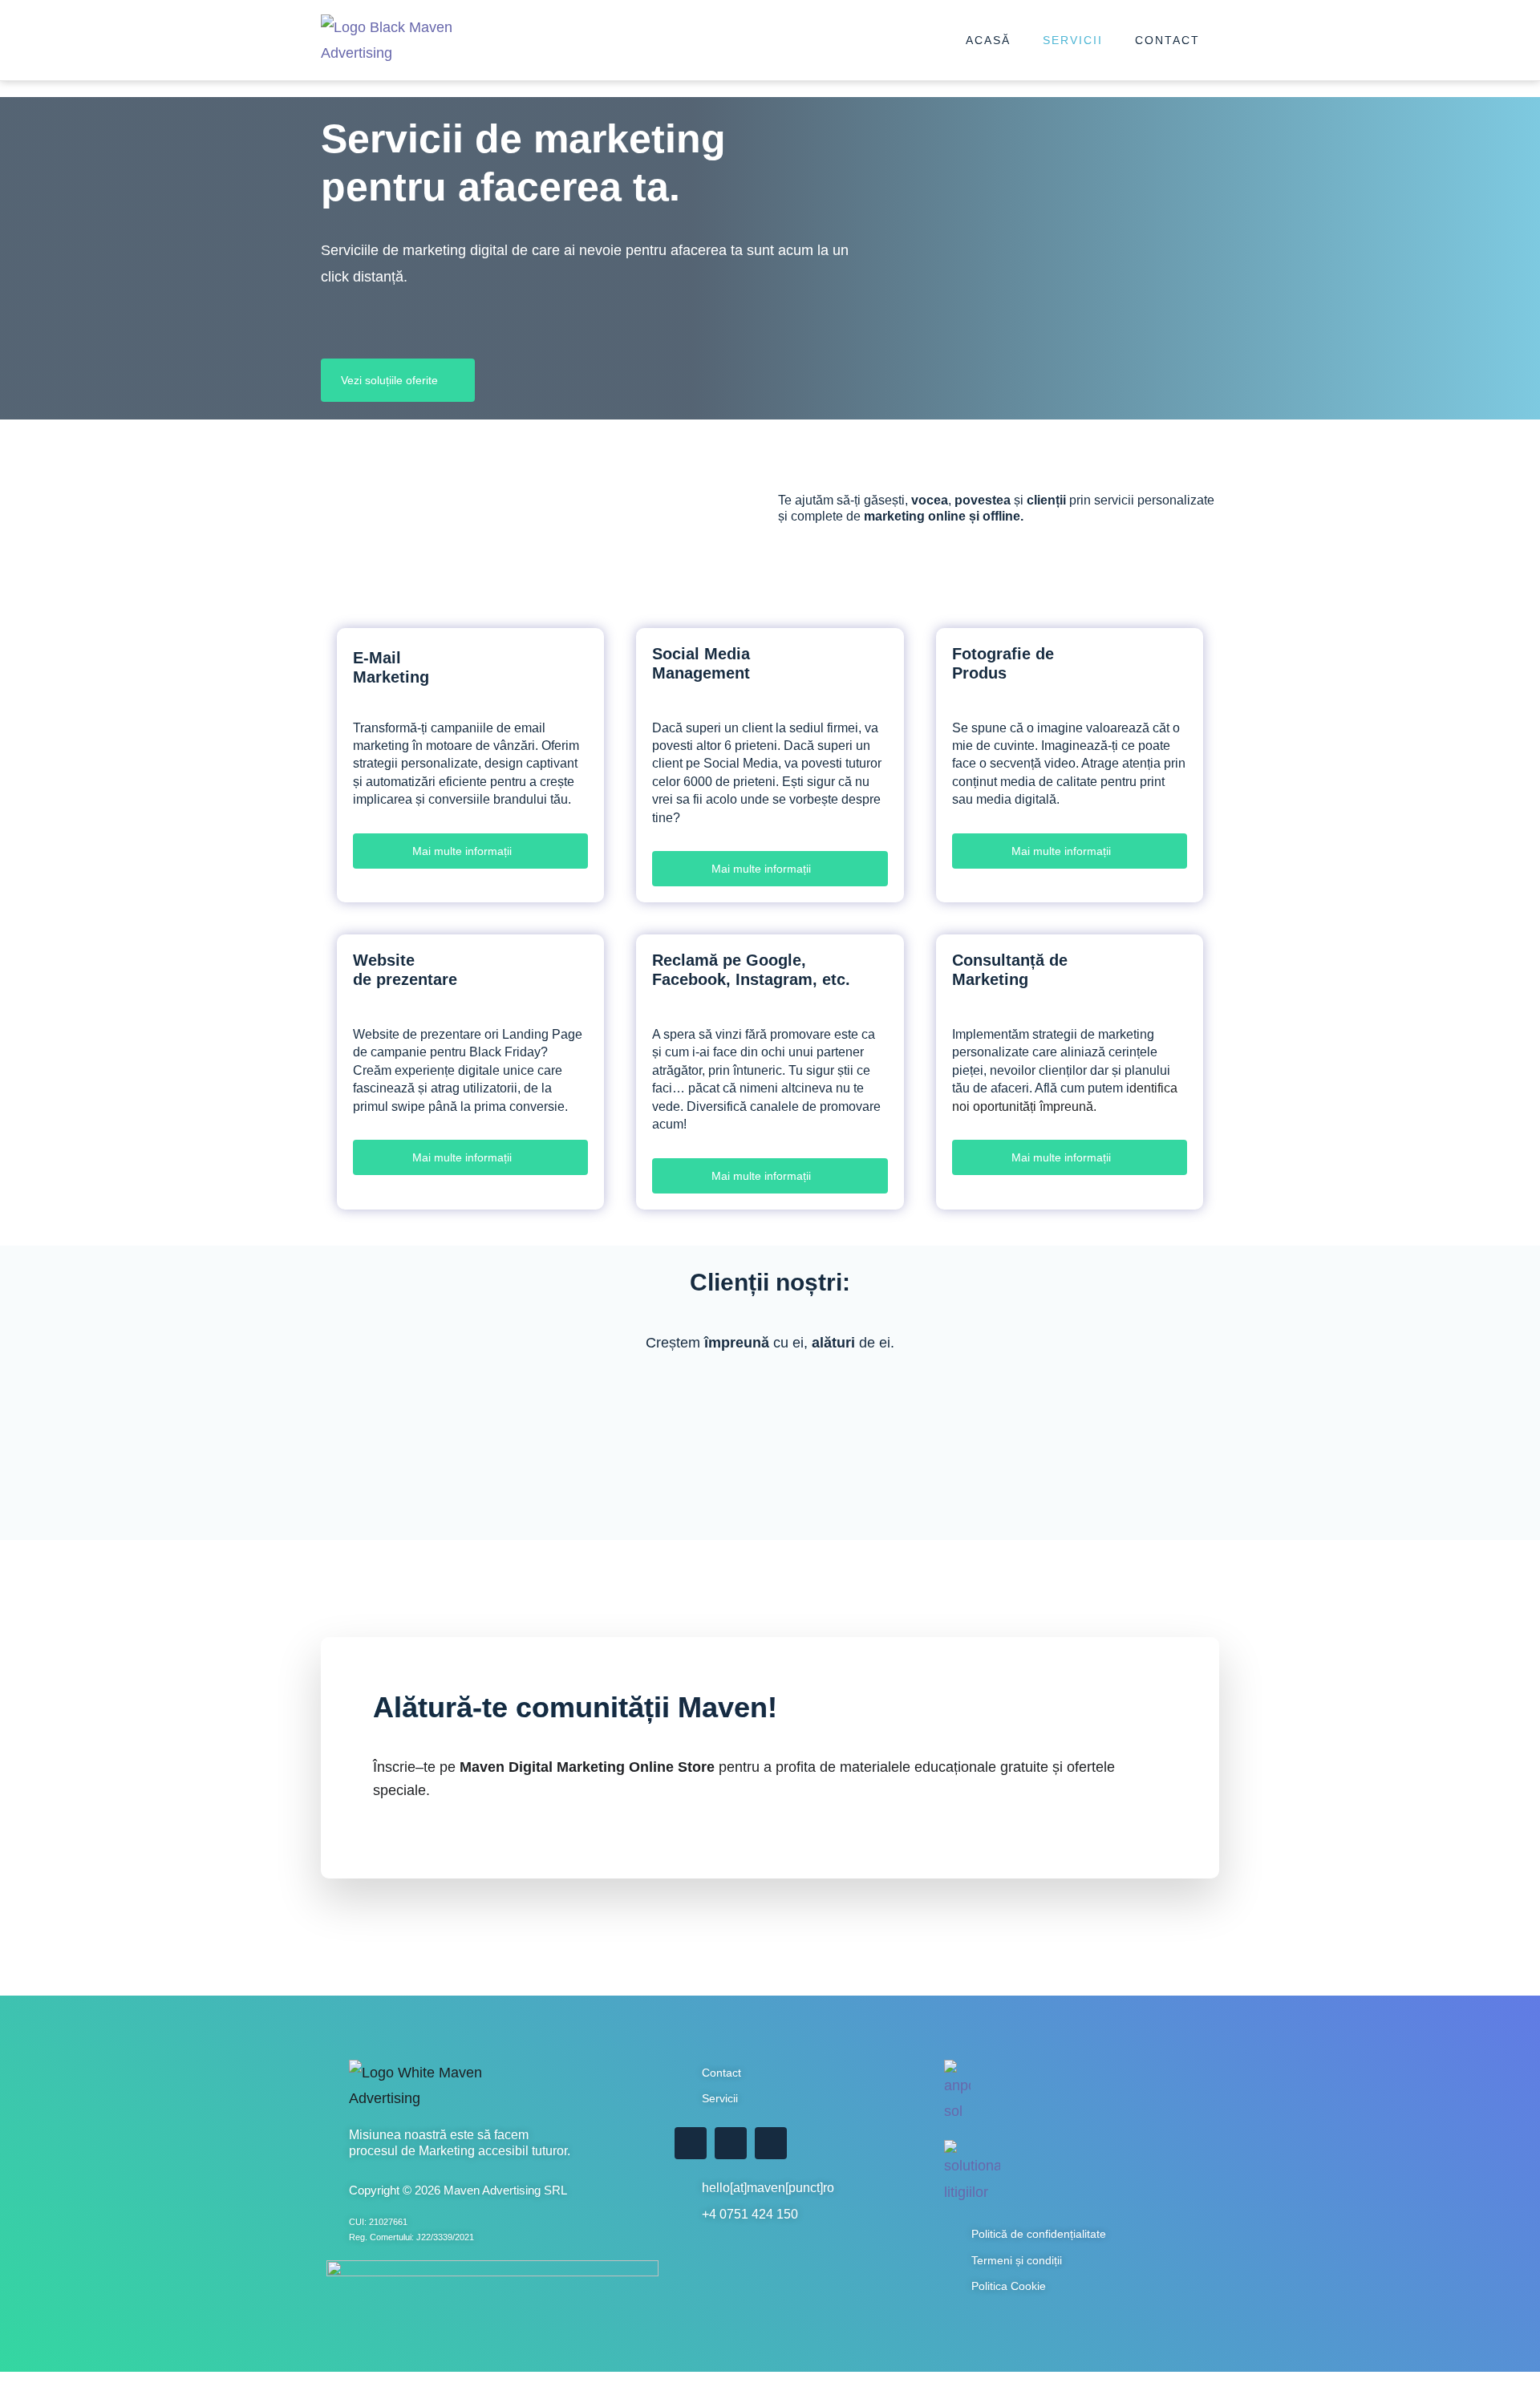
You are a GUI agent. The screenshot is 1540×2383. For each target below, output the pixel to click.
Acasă (988, 40)
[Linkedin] (771, 2143)
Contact (1167, 40)
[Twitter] (731, 2143)
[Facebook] (691, 2143)
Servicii (1073, 40)
